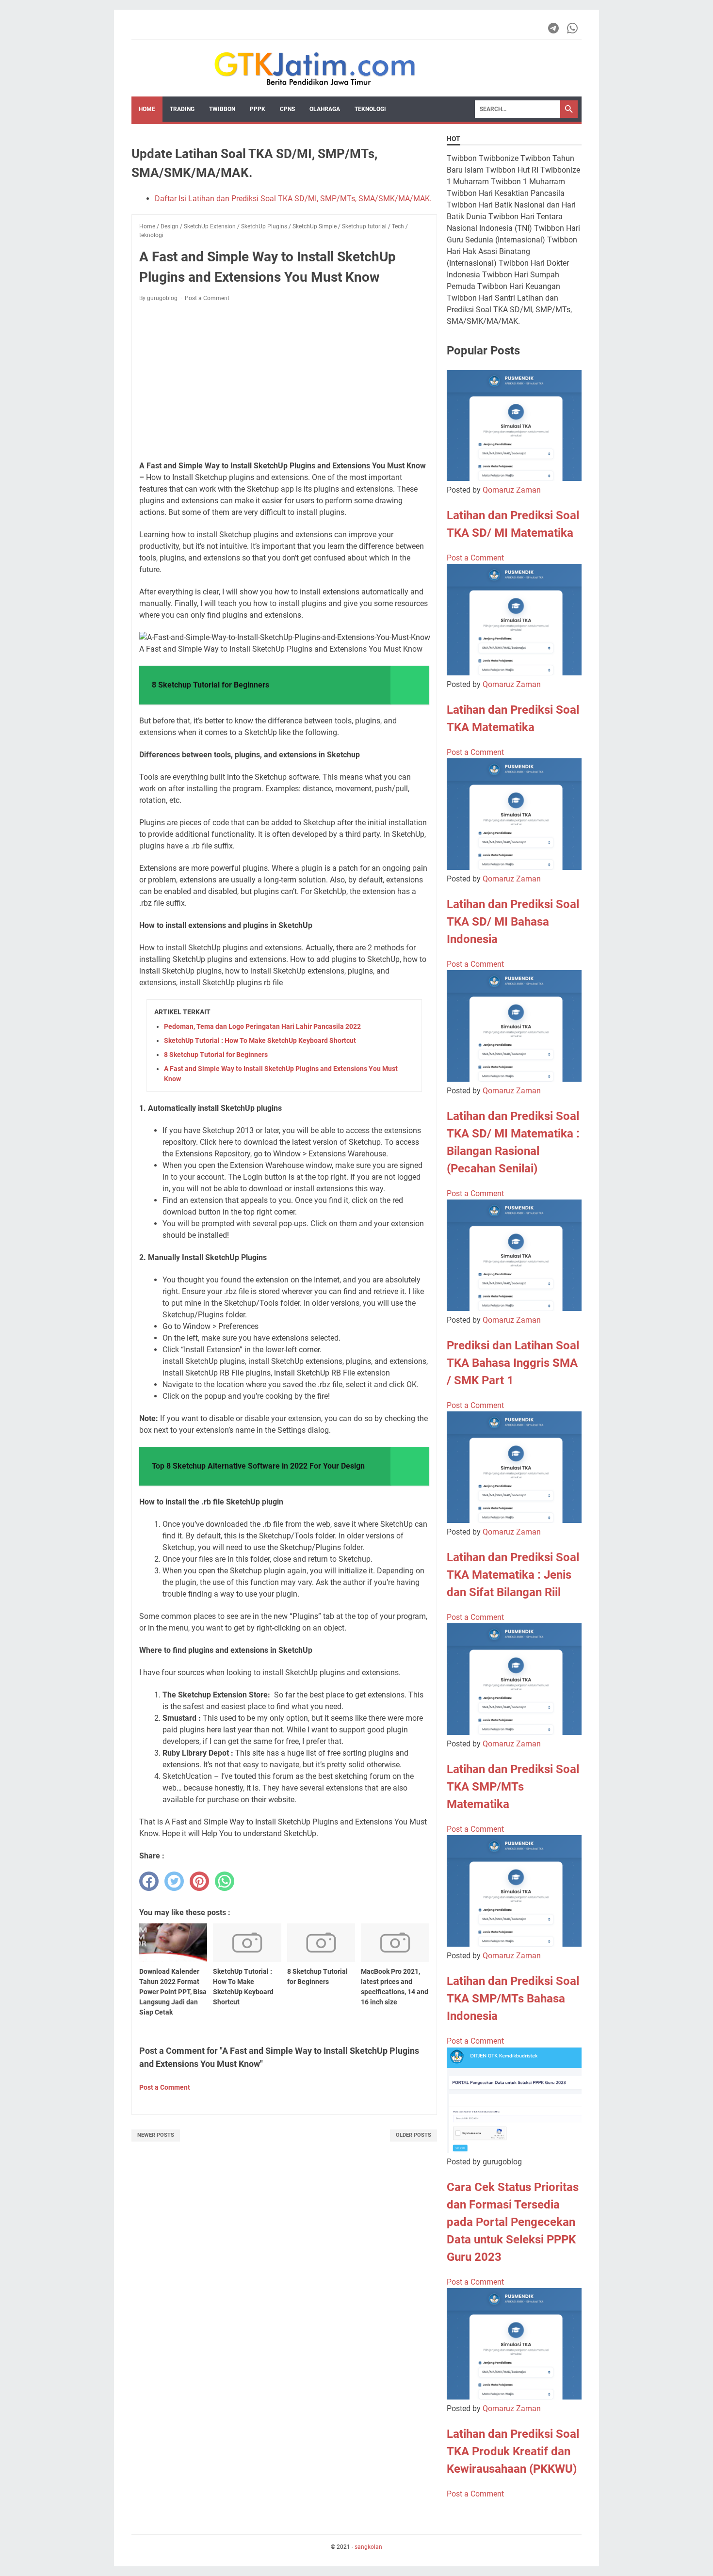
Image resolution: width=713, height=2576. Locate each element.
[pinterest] (199, 1881)
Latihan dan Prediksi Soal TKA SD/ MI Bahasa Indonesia (513, 922)
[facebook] (149, 1881)
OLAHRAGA (325, 109)
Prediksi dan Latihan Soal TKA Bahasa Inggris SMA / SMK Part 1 (513, 1363)
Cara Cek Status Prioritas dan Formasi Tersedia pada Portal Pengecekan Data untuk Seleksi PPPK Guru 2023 (513, 2222)
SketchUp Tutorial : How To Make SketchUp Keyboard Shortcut (260, 1040)
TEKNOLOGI (370, 109)
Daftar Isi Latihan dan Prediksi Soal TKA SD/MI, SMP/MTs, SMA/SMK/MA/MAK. (293, 199)
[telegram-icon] (554, 28)
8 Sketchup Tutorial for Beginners (216, 1055)
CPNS (287, 109)
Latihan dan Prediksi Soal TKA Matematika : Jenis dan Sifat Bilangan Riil (513, 1575)
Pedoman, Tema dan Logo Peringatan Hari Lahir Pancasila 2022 (262, 1026)
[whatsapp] (225, 1881)
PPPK (258, 109)
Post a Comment (207, 298)
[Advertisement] (284, 382)
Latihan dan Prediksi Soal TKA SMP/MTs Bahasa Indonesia (513, 1999)
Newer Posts (156, 2135)
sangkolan (368, 2547)
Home (147, 109)
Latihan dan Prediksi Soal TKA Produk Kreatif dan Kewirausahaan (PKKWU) (513, 2451)
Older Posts (413, 2135)
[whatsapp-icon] (573, 28)
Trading (182, 109)
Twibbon (222, 109)
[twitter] (174, 1881)
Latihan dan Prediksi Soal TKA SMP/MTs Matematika (513, 1787)
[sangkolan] (315, 68)
